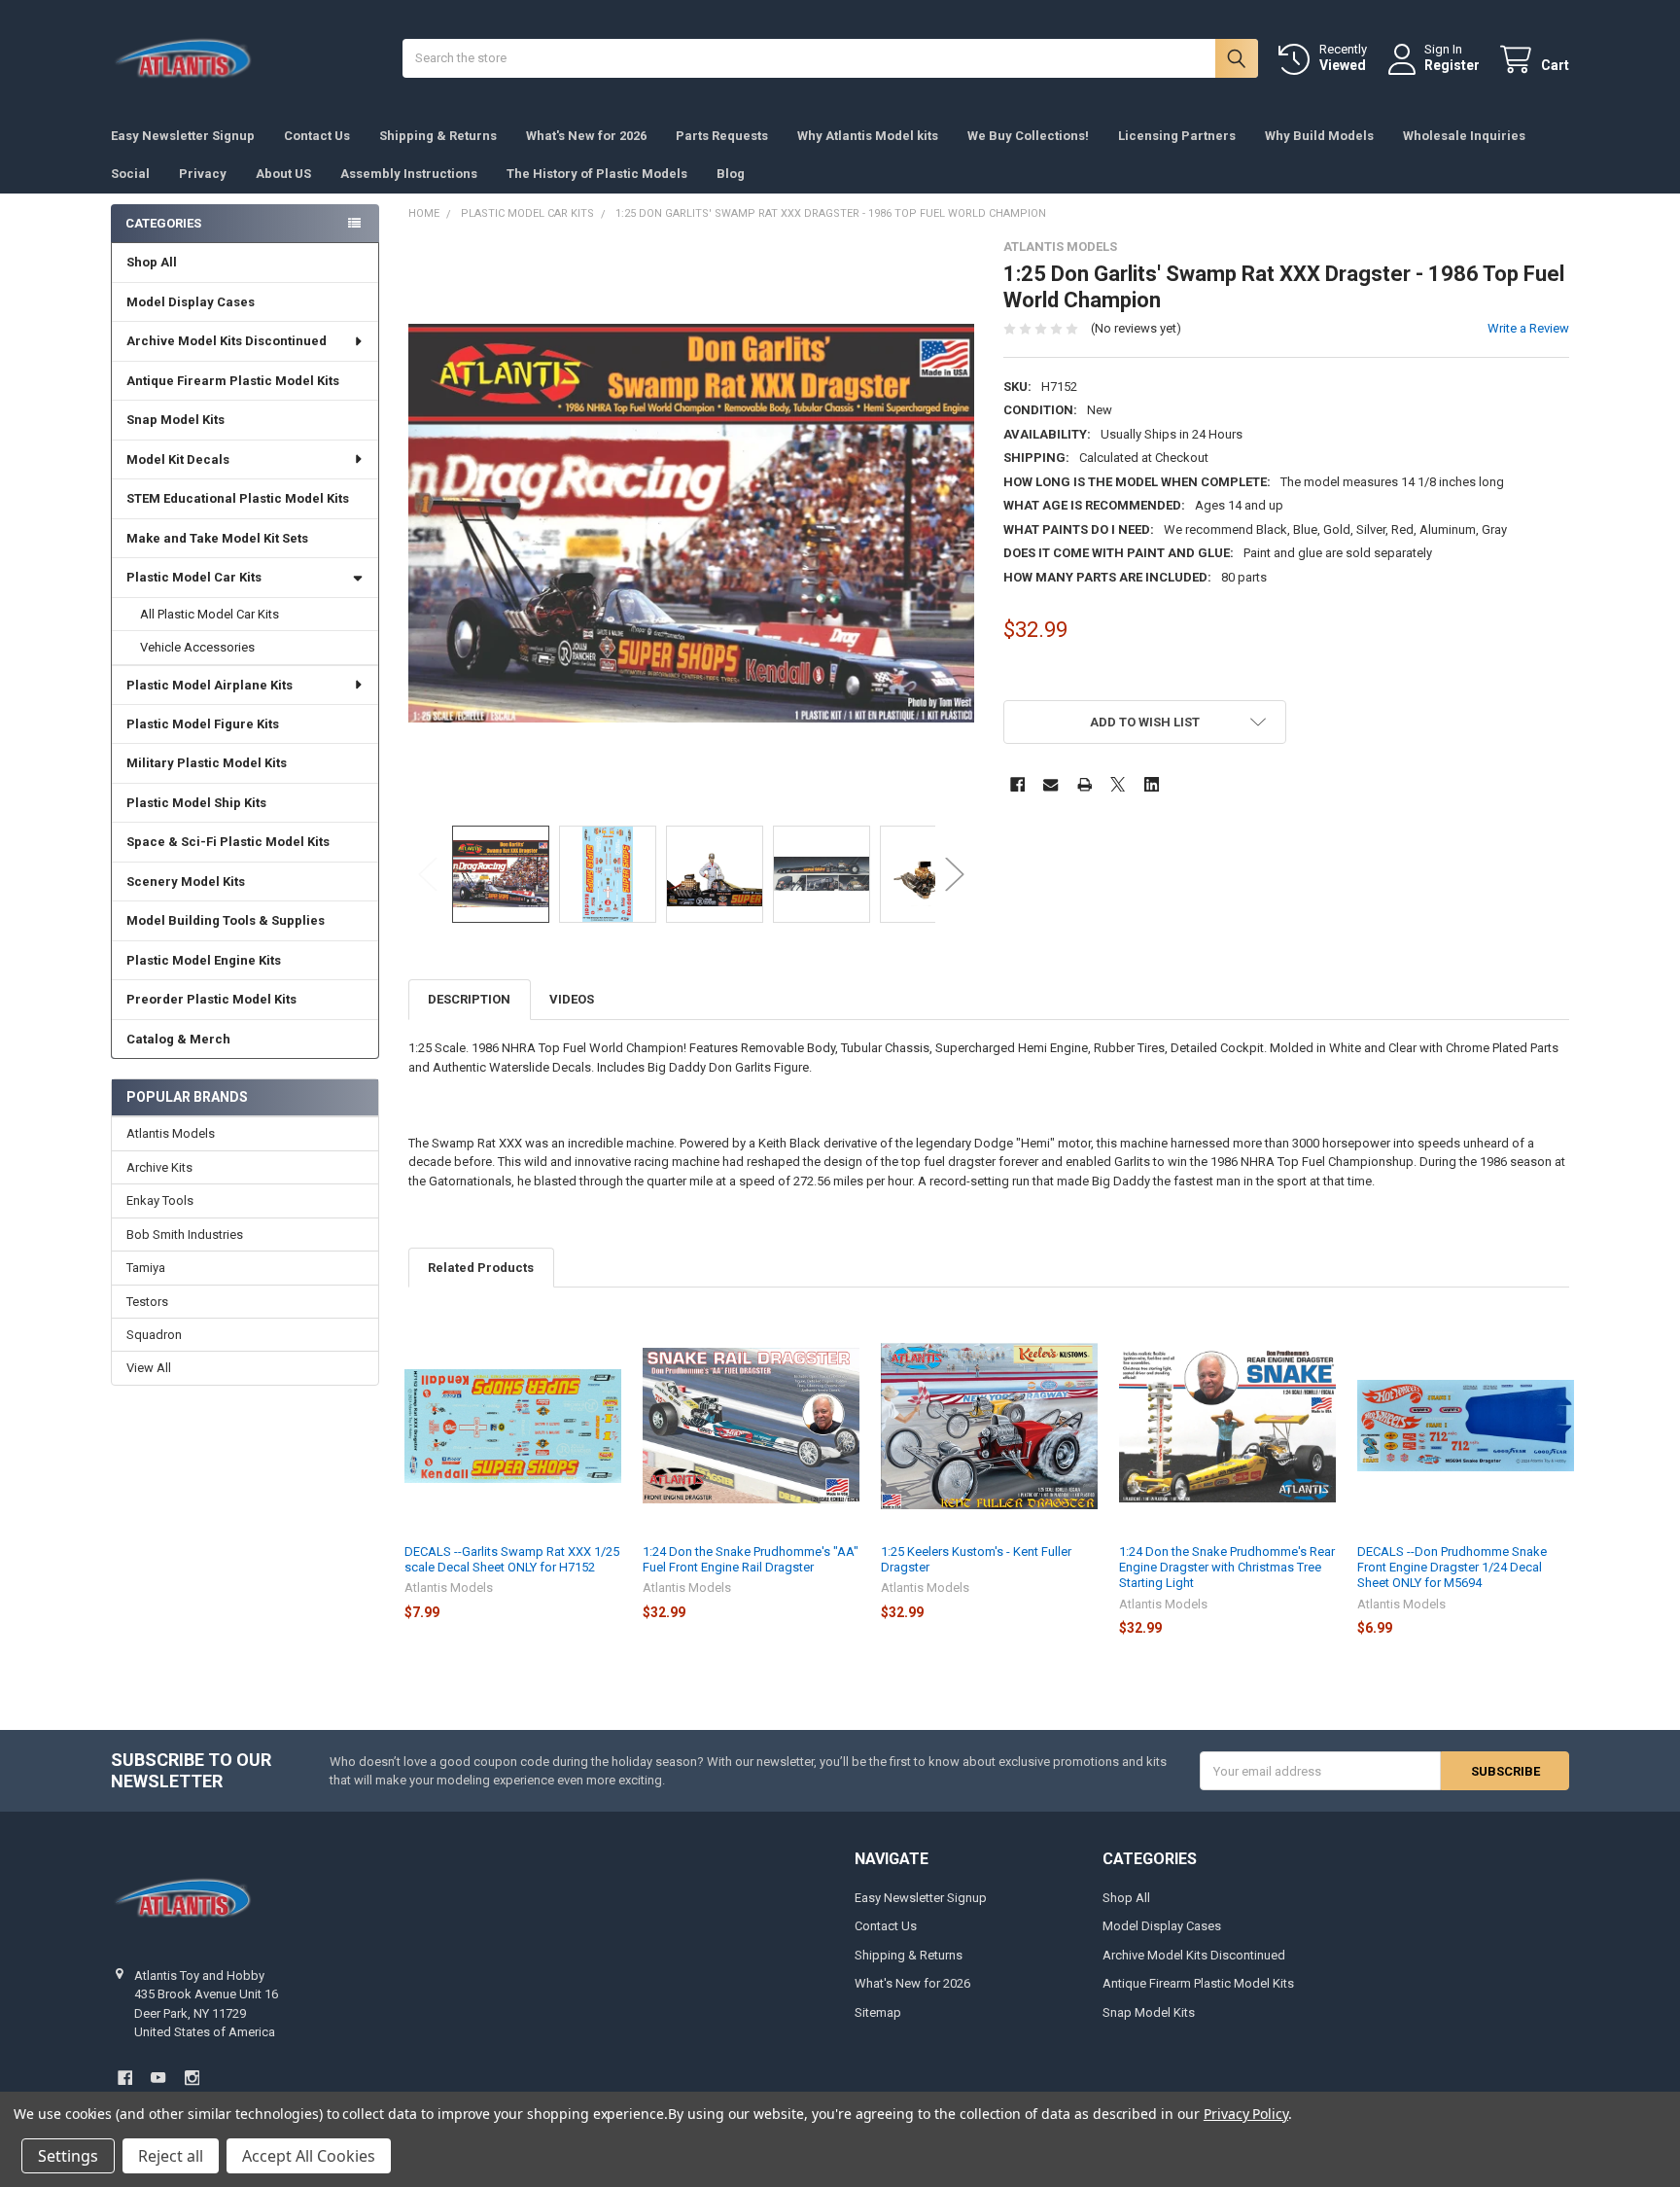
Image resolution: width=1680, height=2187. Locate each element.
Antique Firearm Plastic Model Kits (233, 381)
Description (469, 999)
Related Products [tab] (481, 1268)
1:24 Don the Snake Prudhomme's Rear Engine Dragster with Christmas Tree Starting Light (1227, 1568)
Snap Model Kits (175, 420)
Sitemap (878, 2012)
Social (130, 174)
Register (1452, 65)
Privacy (203, 174)
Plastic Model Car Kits (194, 577)
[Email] (1050, 784)
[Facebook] (1017, 784)
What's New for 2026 (586, 136)
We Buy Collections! (1028, 136)
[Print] (1085, 784)
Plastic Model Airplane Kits (210, 685)
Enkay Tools (160, 1200)
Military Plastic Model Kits (207, 763)
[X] (1118, 784)
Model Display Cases (191, 302)
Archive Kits (159, 1167)
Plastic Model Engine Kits (204, 960)
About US (283, 174)
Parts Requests (722, 136)
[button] (1145, 722)
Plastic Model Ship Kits (196, 803)
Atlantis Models (171, 1133)
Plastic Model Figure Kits (203, 724)
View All (149, 1368)
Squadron (154, 1335)
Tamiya (146, 1268)
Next (955, 874)
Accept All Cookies (309, 2156)
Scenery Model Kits (186, 882)
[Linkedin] (1152, 784)
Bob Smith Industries (185, 1235)
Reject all (171, 2156)
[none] (692, 523)
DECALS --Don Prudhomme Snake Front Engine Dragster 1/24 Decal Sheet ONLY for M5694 (1452, 1568)
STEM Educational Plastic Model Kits (238, 498)
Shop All (152, 262)
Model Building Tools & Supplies (226, 920)
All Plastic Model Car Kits (210, 614)
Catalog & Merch (178, 1039)
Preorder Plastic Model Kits (211, 999)
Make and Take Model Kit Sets (217, 538)
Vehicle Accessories (197, 647)
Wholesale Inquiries (1464, 136)
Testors (147, 1302)
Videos (572, 999)
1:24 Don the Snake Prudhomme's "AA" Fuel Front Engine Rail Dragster (751, 1559)
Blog (731, 174)
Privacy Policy (1246, 2114)
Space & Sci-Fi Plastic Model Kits (228, 842)
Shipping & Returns (438, 136)
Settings (68, 2156)
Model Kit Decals (178, 459)
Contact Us (317, 136)
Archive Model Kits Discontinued (227, 341)
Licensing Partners (1177, 136)
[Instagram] (192, 2078)
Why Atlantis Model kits (868, 136)
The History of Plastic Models (597, 174)
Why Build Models (1319, 136)
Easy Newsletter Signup (183, 136)
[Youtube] (158, 2078)
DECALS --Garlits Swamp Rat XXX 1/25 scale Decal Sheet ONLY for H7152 (512, 1559)
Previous (428, 874)
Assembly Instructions (409, 174)
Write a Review (1528, 328)
